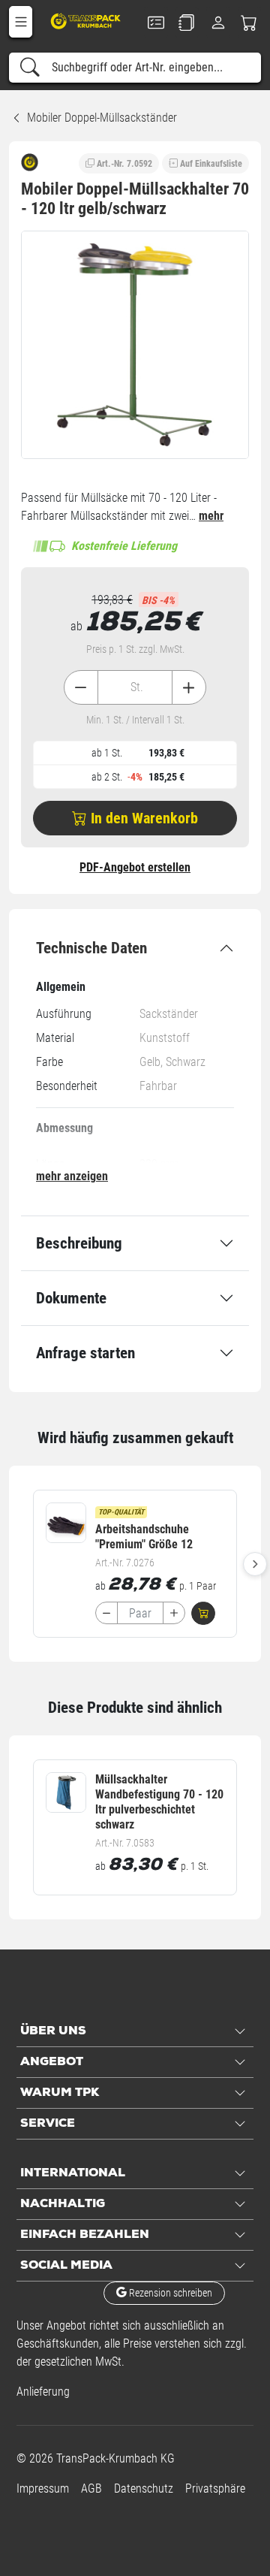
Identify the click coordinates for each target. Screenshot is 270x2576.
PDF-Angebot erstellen (135, 867)
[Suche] (30, 68)
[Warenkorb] (250, 23)
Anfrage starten (85, 1353)
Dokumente (71, 1298)
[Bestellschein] (156, 23)
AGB (91, 2488)
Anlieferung (43, 2392)
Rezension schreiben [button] (169, 2293)
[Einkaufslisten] (187, 23)
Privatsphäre (215, 2488)
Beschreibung (79, 1243)
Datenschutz (144, 2488)
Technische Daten (91, 948)
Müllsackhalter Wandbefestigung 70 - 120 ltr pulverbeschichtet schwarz (159, 1802)
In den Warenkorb (142, 818)
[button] (21, 22)
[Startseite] (87, 21)
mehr (211, 516)
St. (137, 687)
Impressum (43, 2488)
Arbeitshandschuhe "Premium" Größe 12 (144, 1537)
